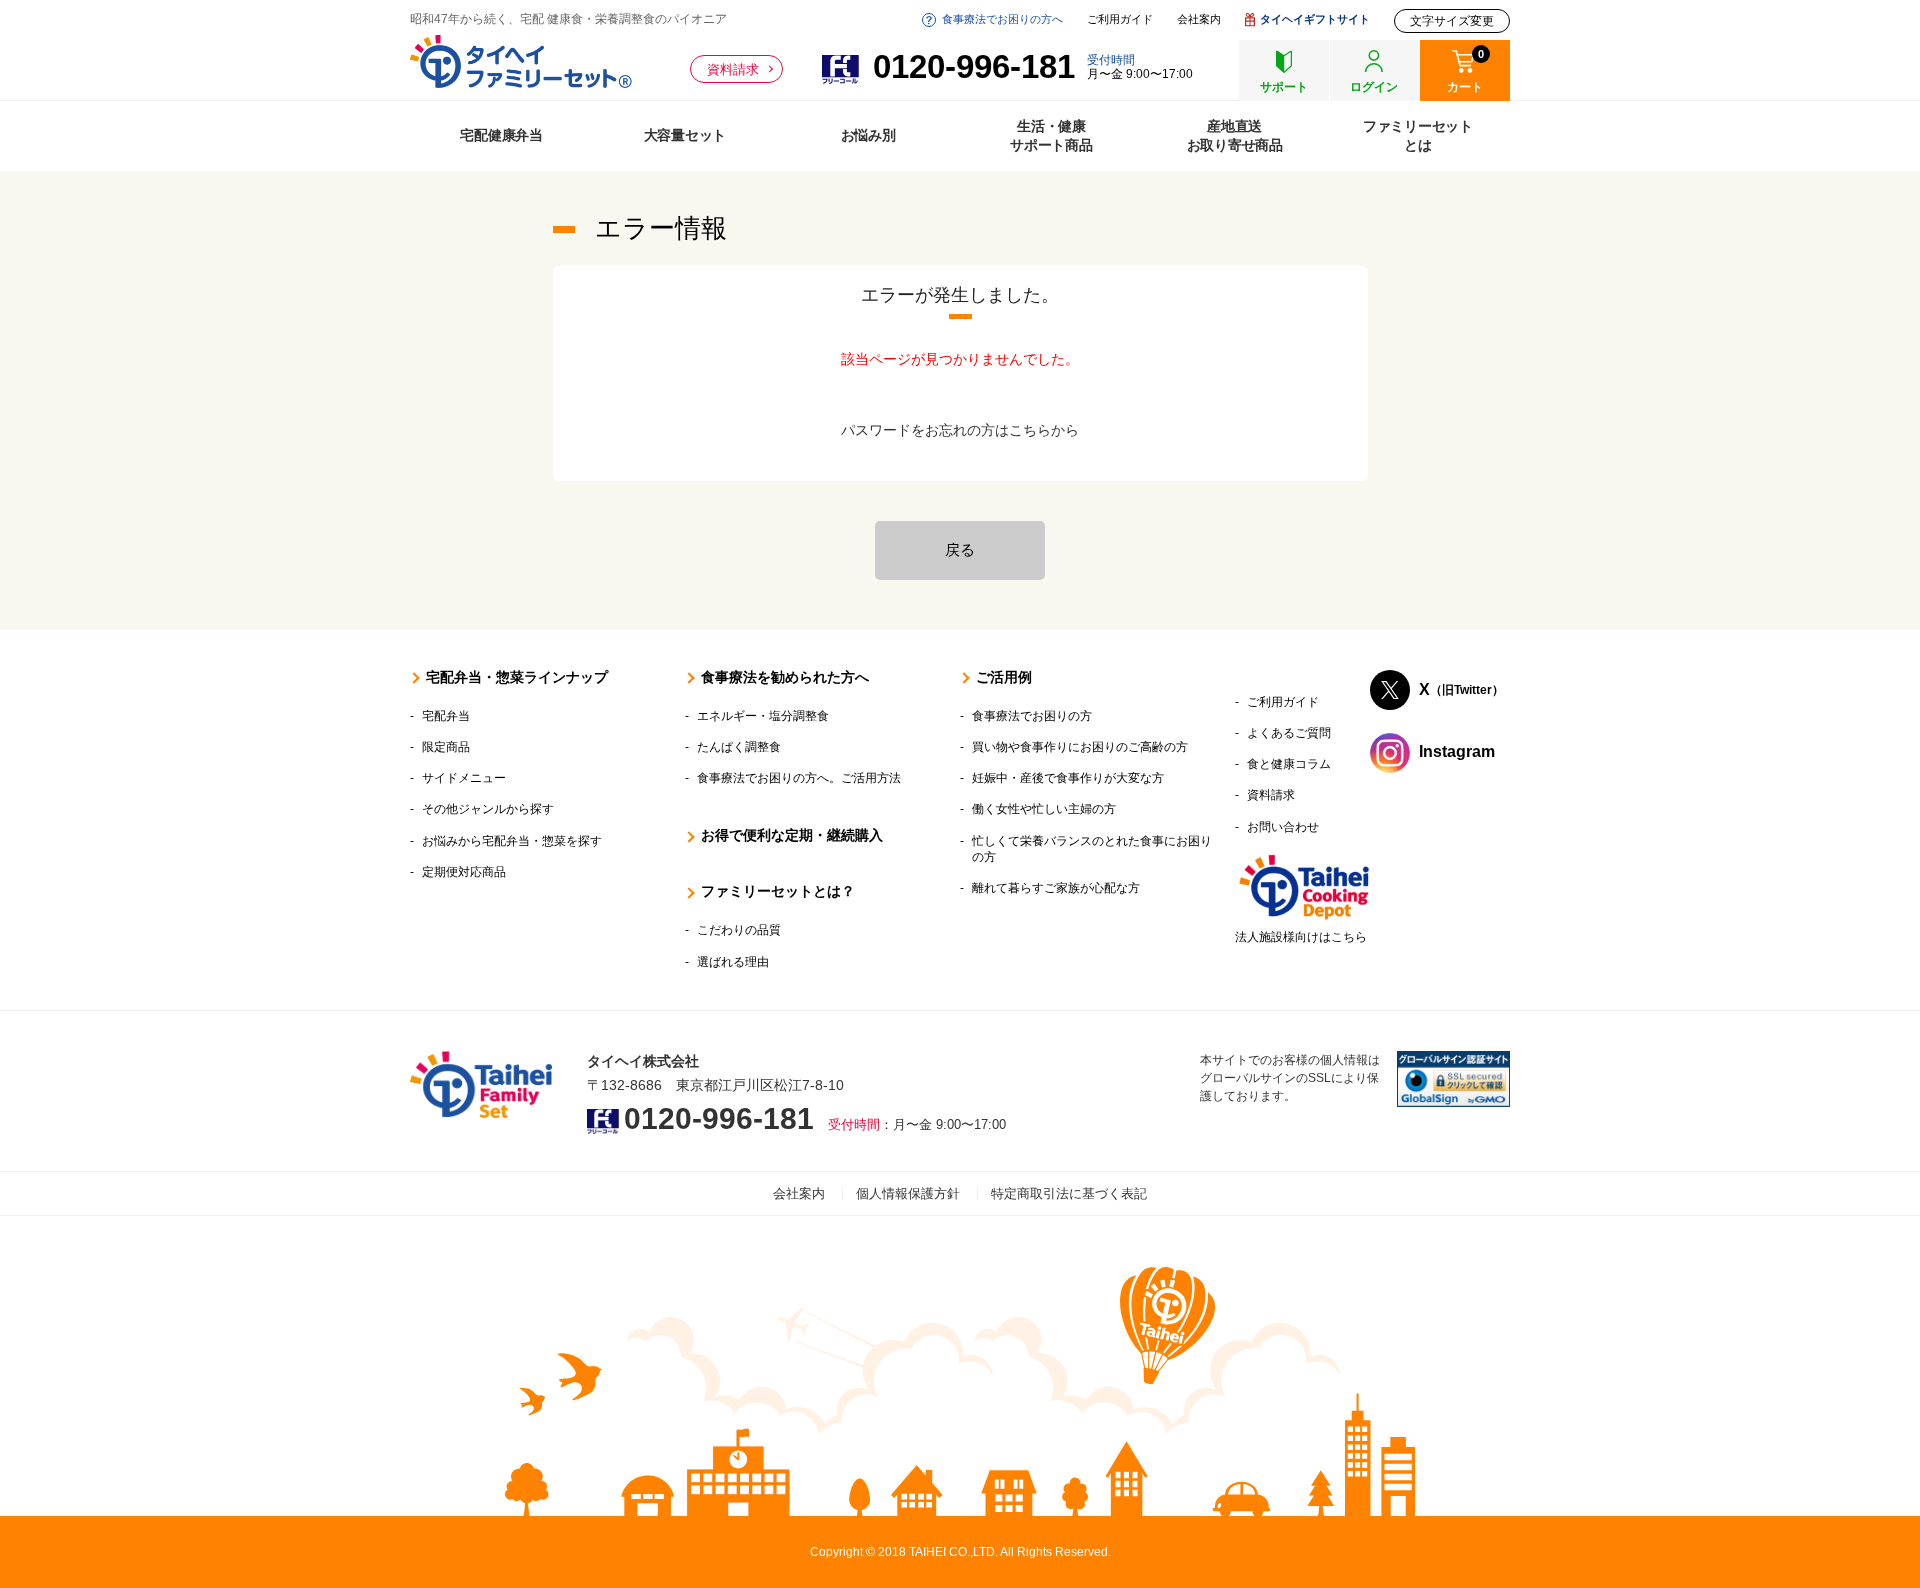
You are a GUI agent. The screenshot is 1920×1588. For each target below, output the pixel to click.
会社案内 (1199, 19)
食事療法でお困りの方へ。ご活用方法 (799, 778)
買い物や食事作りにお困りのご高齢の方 (1080, 747)
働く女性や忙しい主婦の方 (1044, 809)
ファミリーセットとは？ (778, 891)
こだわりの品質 (739, 930)
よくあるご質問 (1289, 733)
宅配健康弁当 (501, 135)
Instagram (1457, 751)
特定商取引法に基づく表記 (1069, 1193)
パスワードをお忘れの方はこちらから (960, 430)
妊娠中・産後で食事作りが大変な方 (1068, 778)
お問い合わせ (1283, 827)
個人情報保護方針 (908, 1193)
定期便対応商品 (464, 872)
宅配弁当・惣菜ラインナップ (517, 677)
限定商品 (446, 747)
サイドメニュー (464, 778)
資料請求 (733, 69)
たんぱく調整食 (739, 747)
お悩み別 (868, 135)
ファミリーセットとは (1418, 135)
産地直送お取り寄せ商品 (1235, 135)
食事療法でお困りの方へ (1002, 19)
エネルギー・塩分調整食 (763, 716)
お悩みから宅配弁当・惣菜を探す (512, 841)
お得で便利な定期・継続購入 (792, 835)
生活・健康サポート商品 (1051, 135)
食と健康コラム (1289, 764)
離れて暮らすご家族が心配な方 (1056, 888)
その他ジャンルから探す (488, 809)
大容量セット (685, 135)
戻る (960, 549)
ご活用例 (1004, 677)
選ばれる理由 (733, 962)
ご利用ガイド (1120, 19)
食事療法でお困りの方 (1032, 716)
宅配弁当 (446, 716)
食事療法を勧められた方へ (785, 677)
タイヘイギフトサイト (1315, 19)
